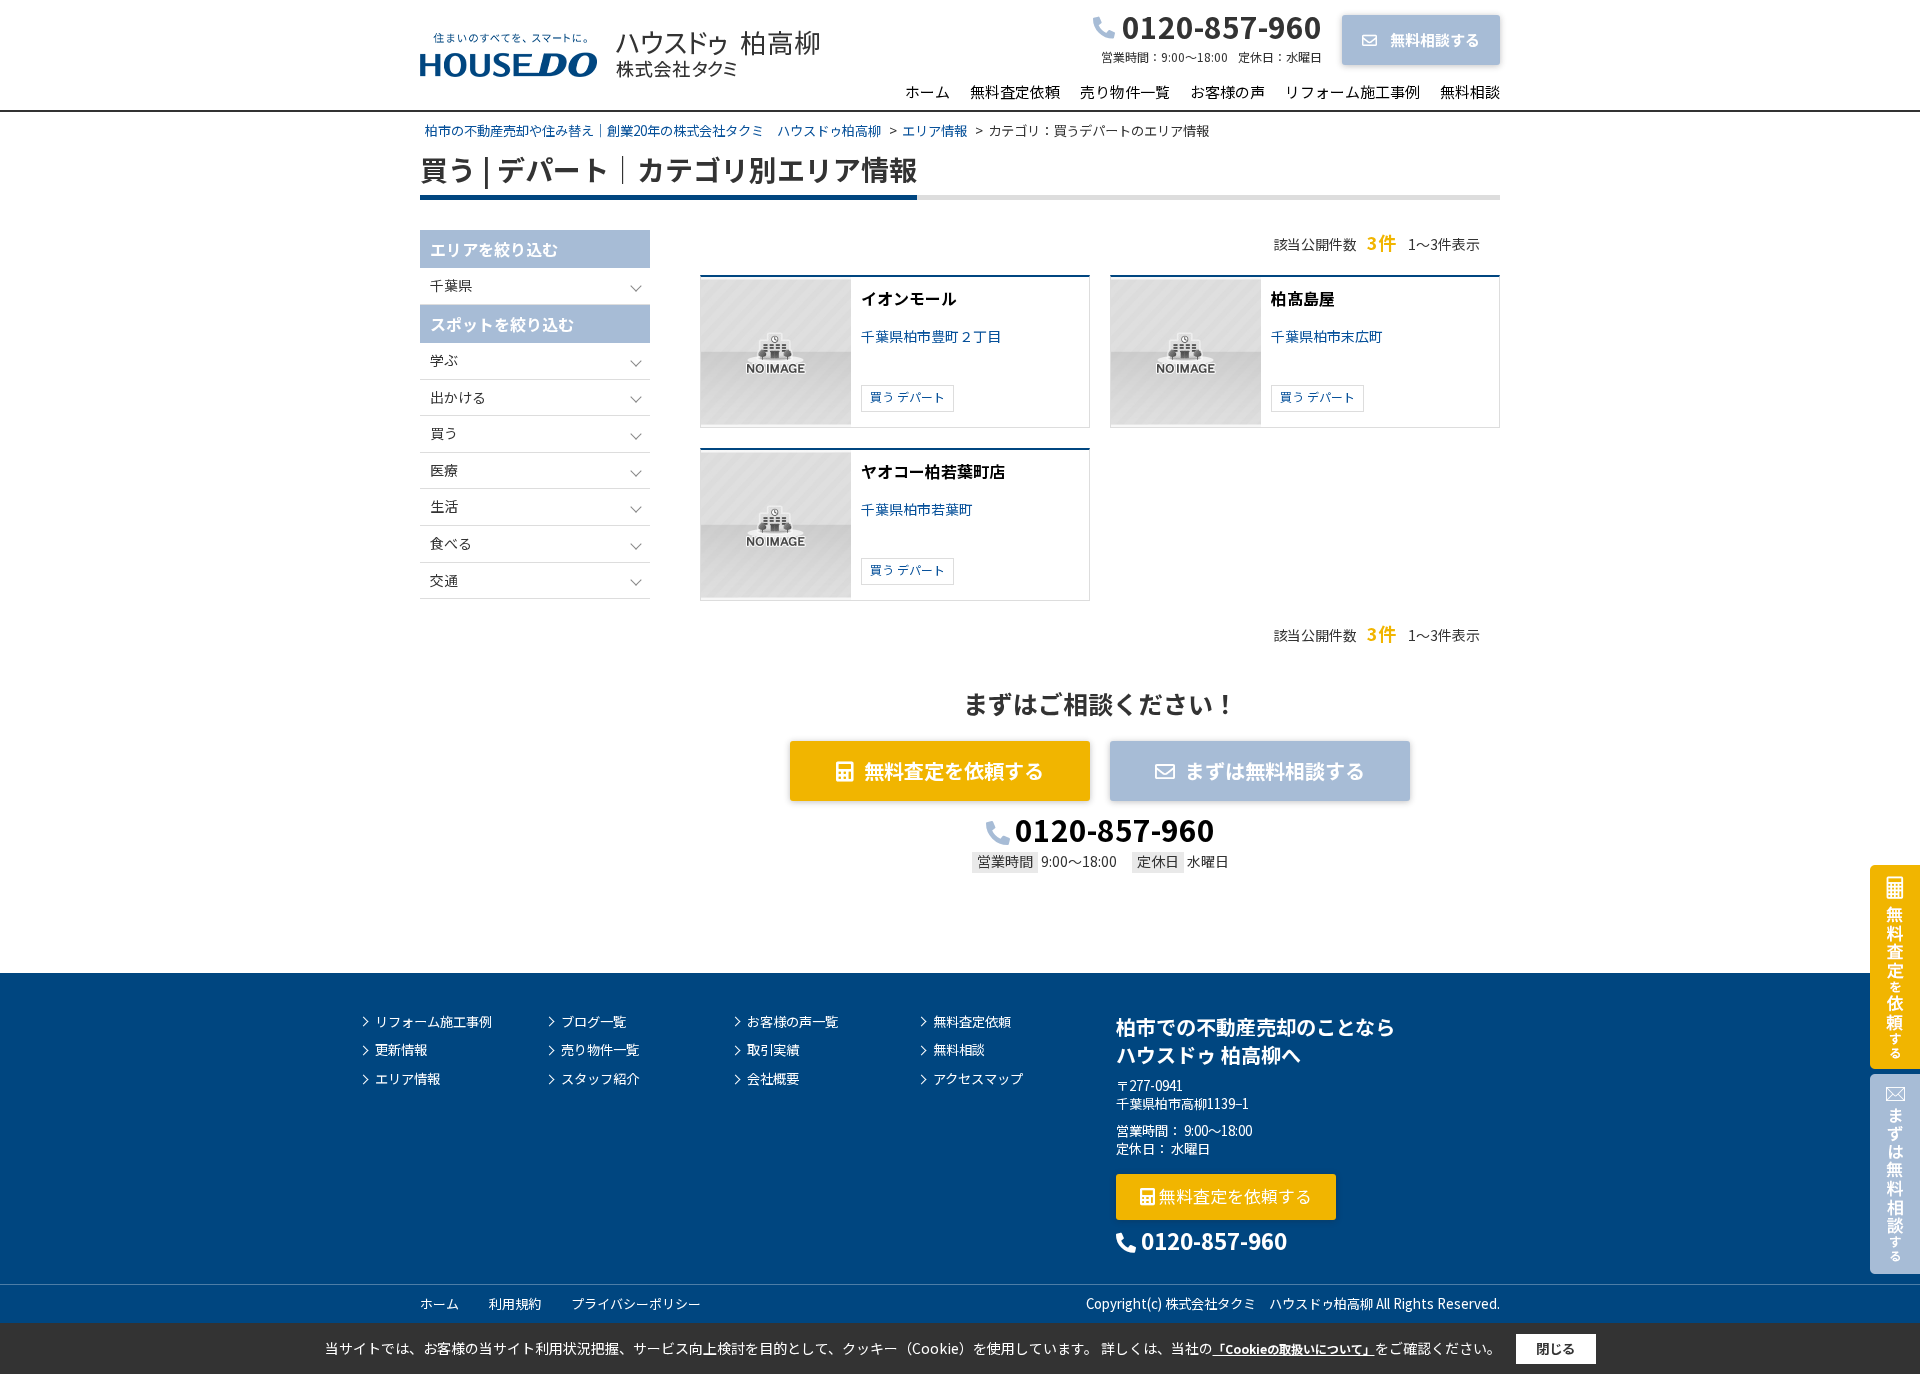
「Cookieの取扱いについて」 (1294, 1348)
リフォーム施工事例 (1352, 91)
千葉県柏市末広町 (1327, 336)
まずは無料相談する (1275, 770)
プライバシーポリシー (636, 1303)
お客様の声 (1227, 91)
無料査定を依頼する (954, 770)
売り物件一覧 (1125, 91)
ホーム (927, 91)
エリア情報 (407, 1079)
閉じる (1555, 1348)
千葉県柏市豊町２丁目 (931, 336)
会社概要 (773, 1079)
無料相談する (1433, 39)
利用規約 (515, 1303)
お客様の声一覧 (792, 1022)
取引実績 (773, 1050)
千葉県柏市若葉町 (917, 509)
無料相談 (1470, 91)
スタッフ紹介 (600, 1079)
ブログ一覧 (593, 1022)
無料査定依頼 (1015, 91)
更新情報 (401, 1050)
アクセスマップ (978, 1079)
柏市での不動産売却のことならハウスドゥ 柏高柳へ (1255, 1040)
